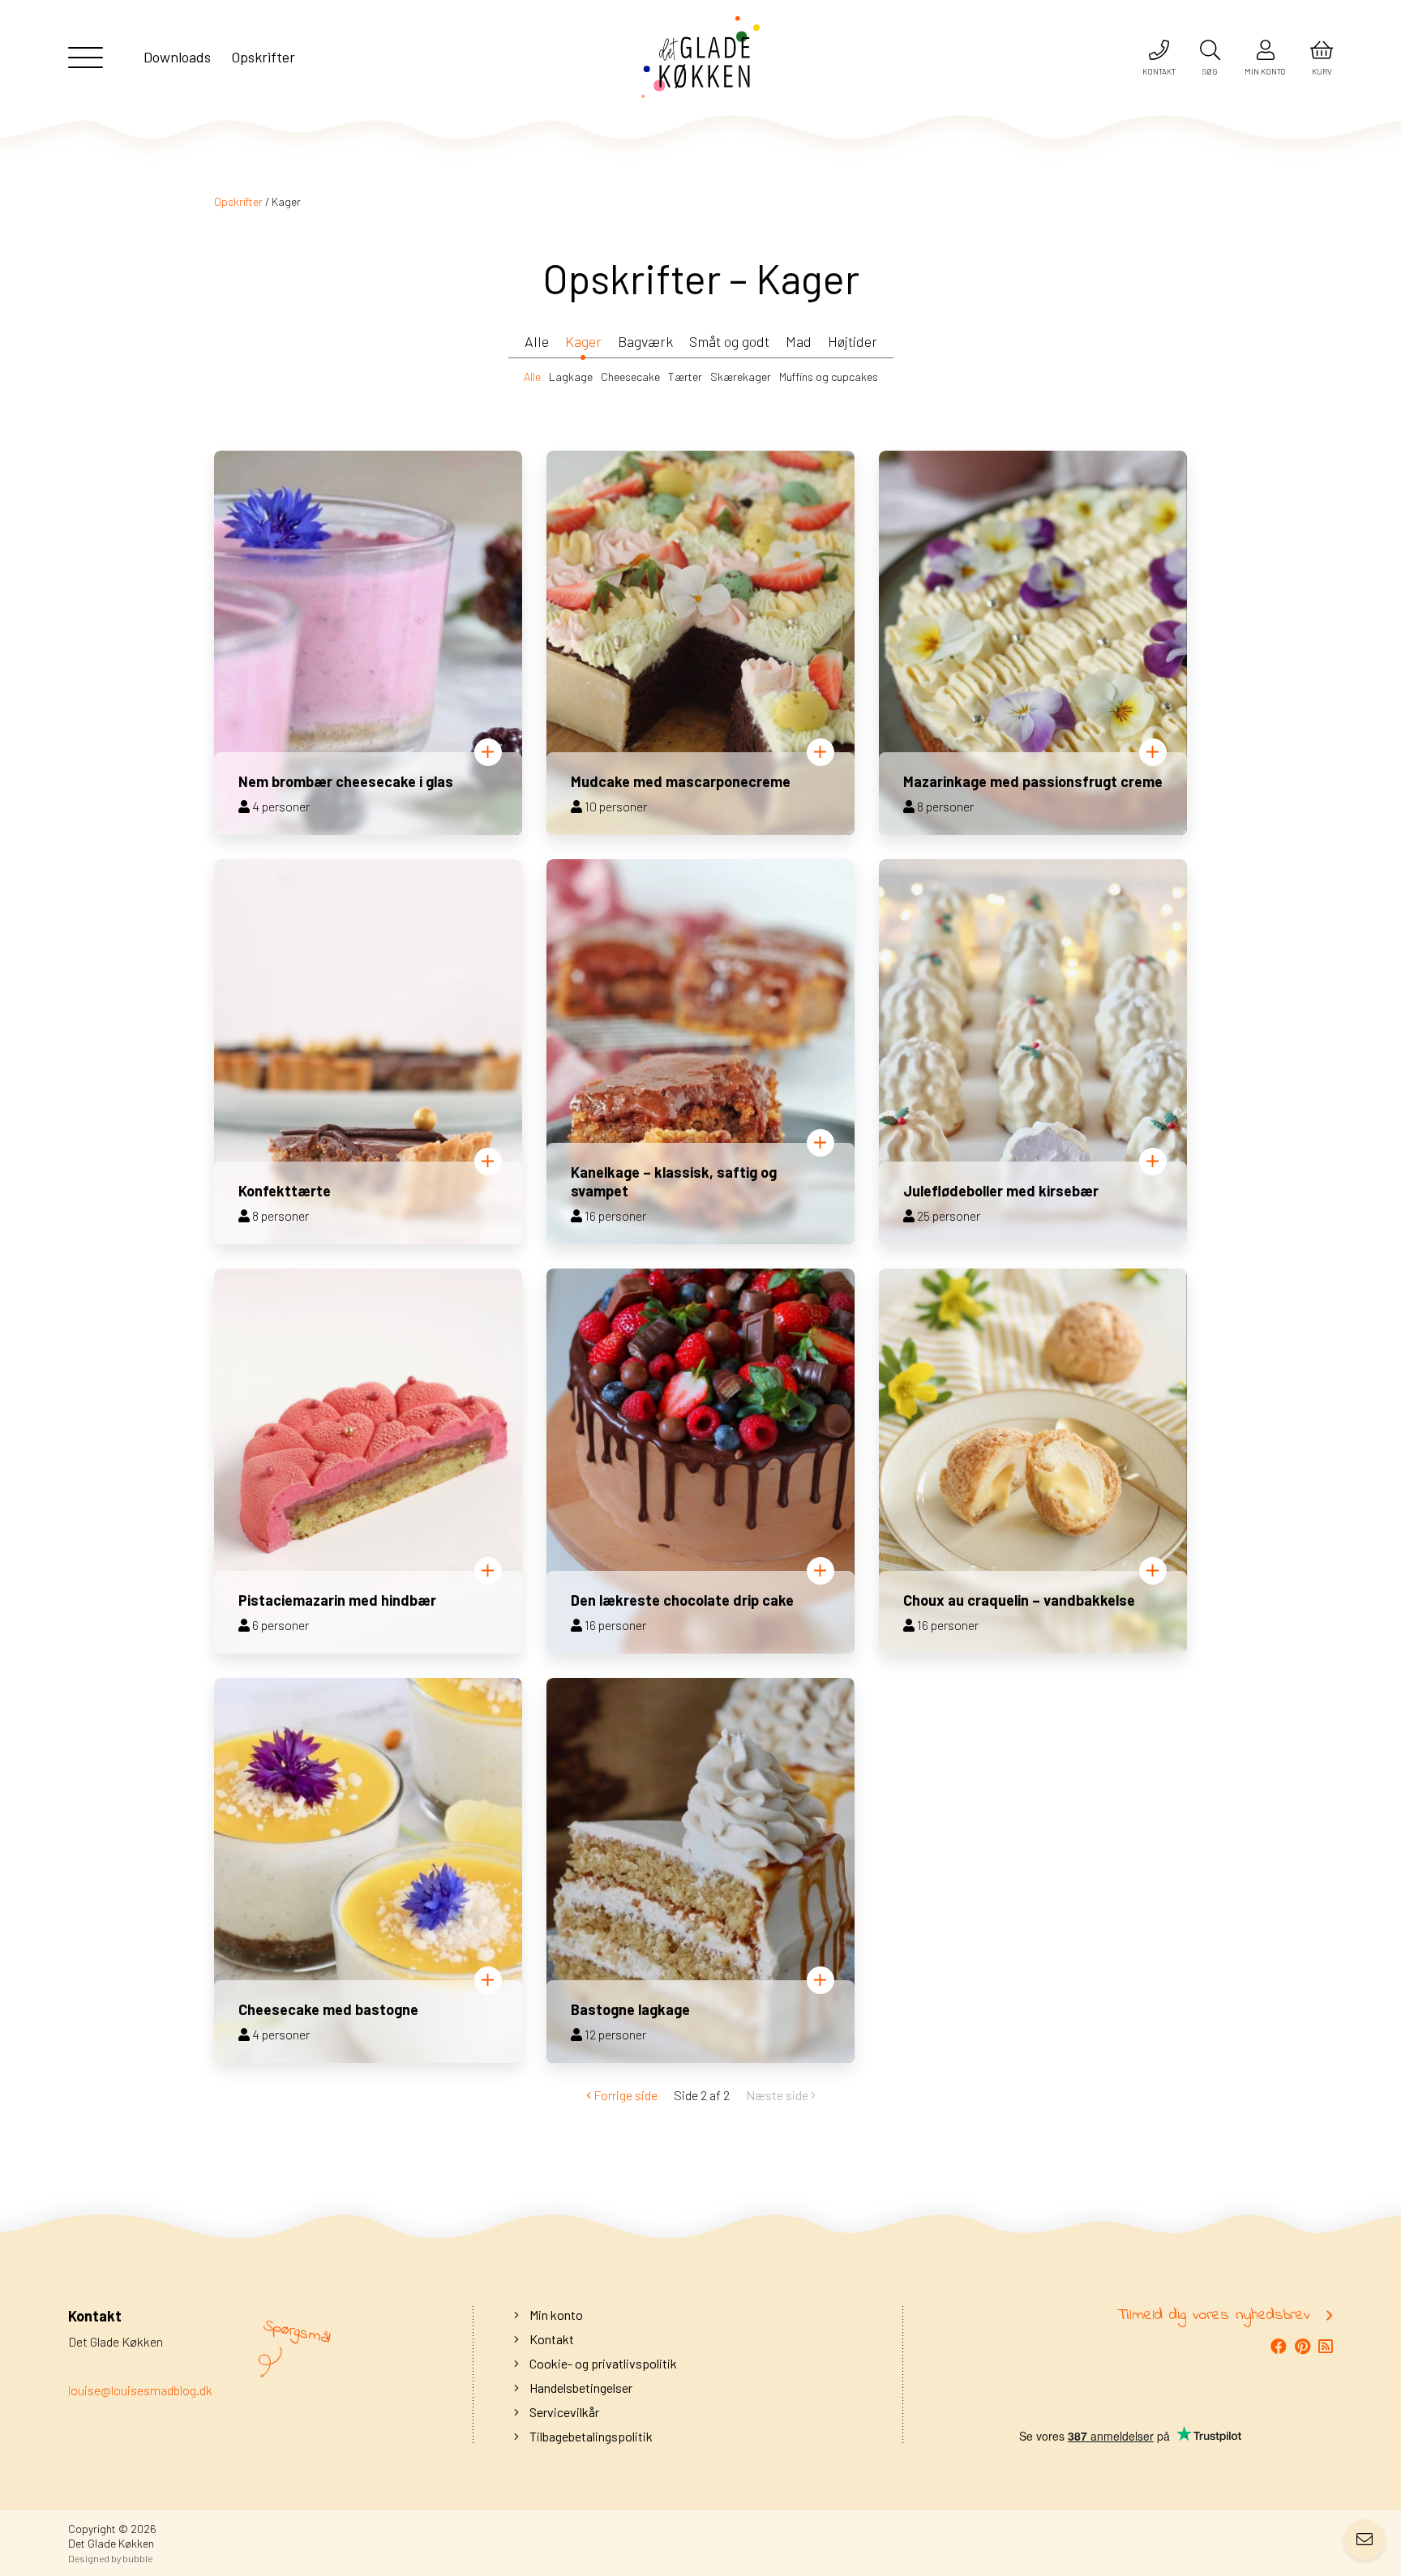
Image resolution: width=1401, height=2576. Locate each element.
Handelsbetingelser (580, 2388)
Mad (799, 341)
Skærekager (741, 377)
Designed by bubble (110, 2558)
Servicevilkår (563, 2412)
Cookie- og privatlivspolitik (602, 2363)
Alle (537, 341)
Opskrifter (238, 201)
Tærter (685, 377)
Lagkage (571, 377)
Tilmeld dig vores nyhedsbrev (1214, 2316)
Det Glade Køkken (111, 2543)
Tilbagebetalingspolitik (590, 2436)
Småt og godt (729, 341)
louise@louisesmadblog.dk (140, 2390)
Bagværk (645, 341)
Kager (583, 341)
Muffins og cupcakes (829, 377)
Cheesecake (630, 377)
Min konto (555, 2315)
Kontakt (551, 2339)
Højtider (853, 341)
